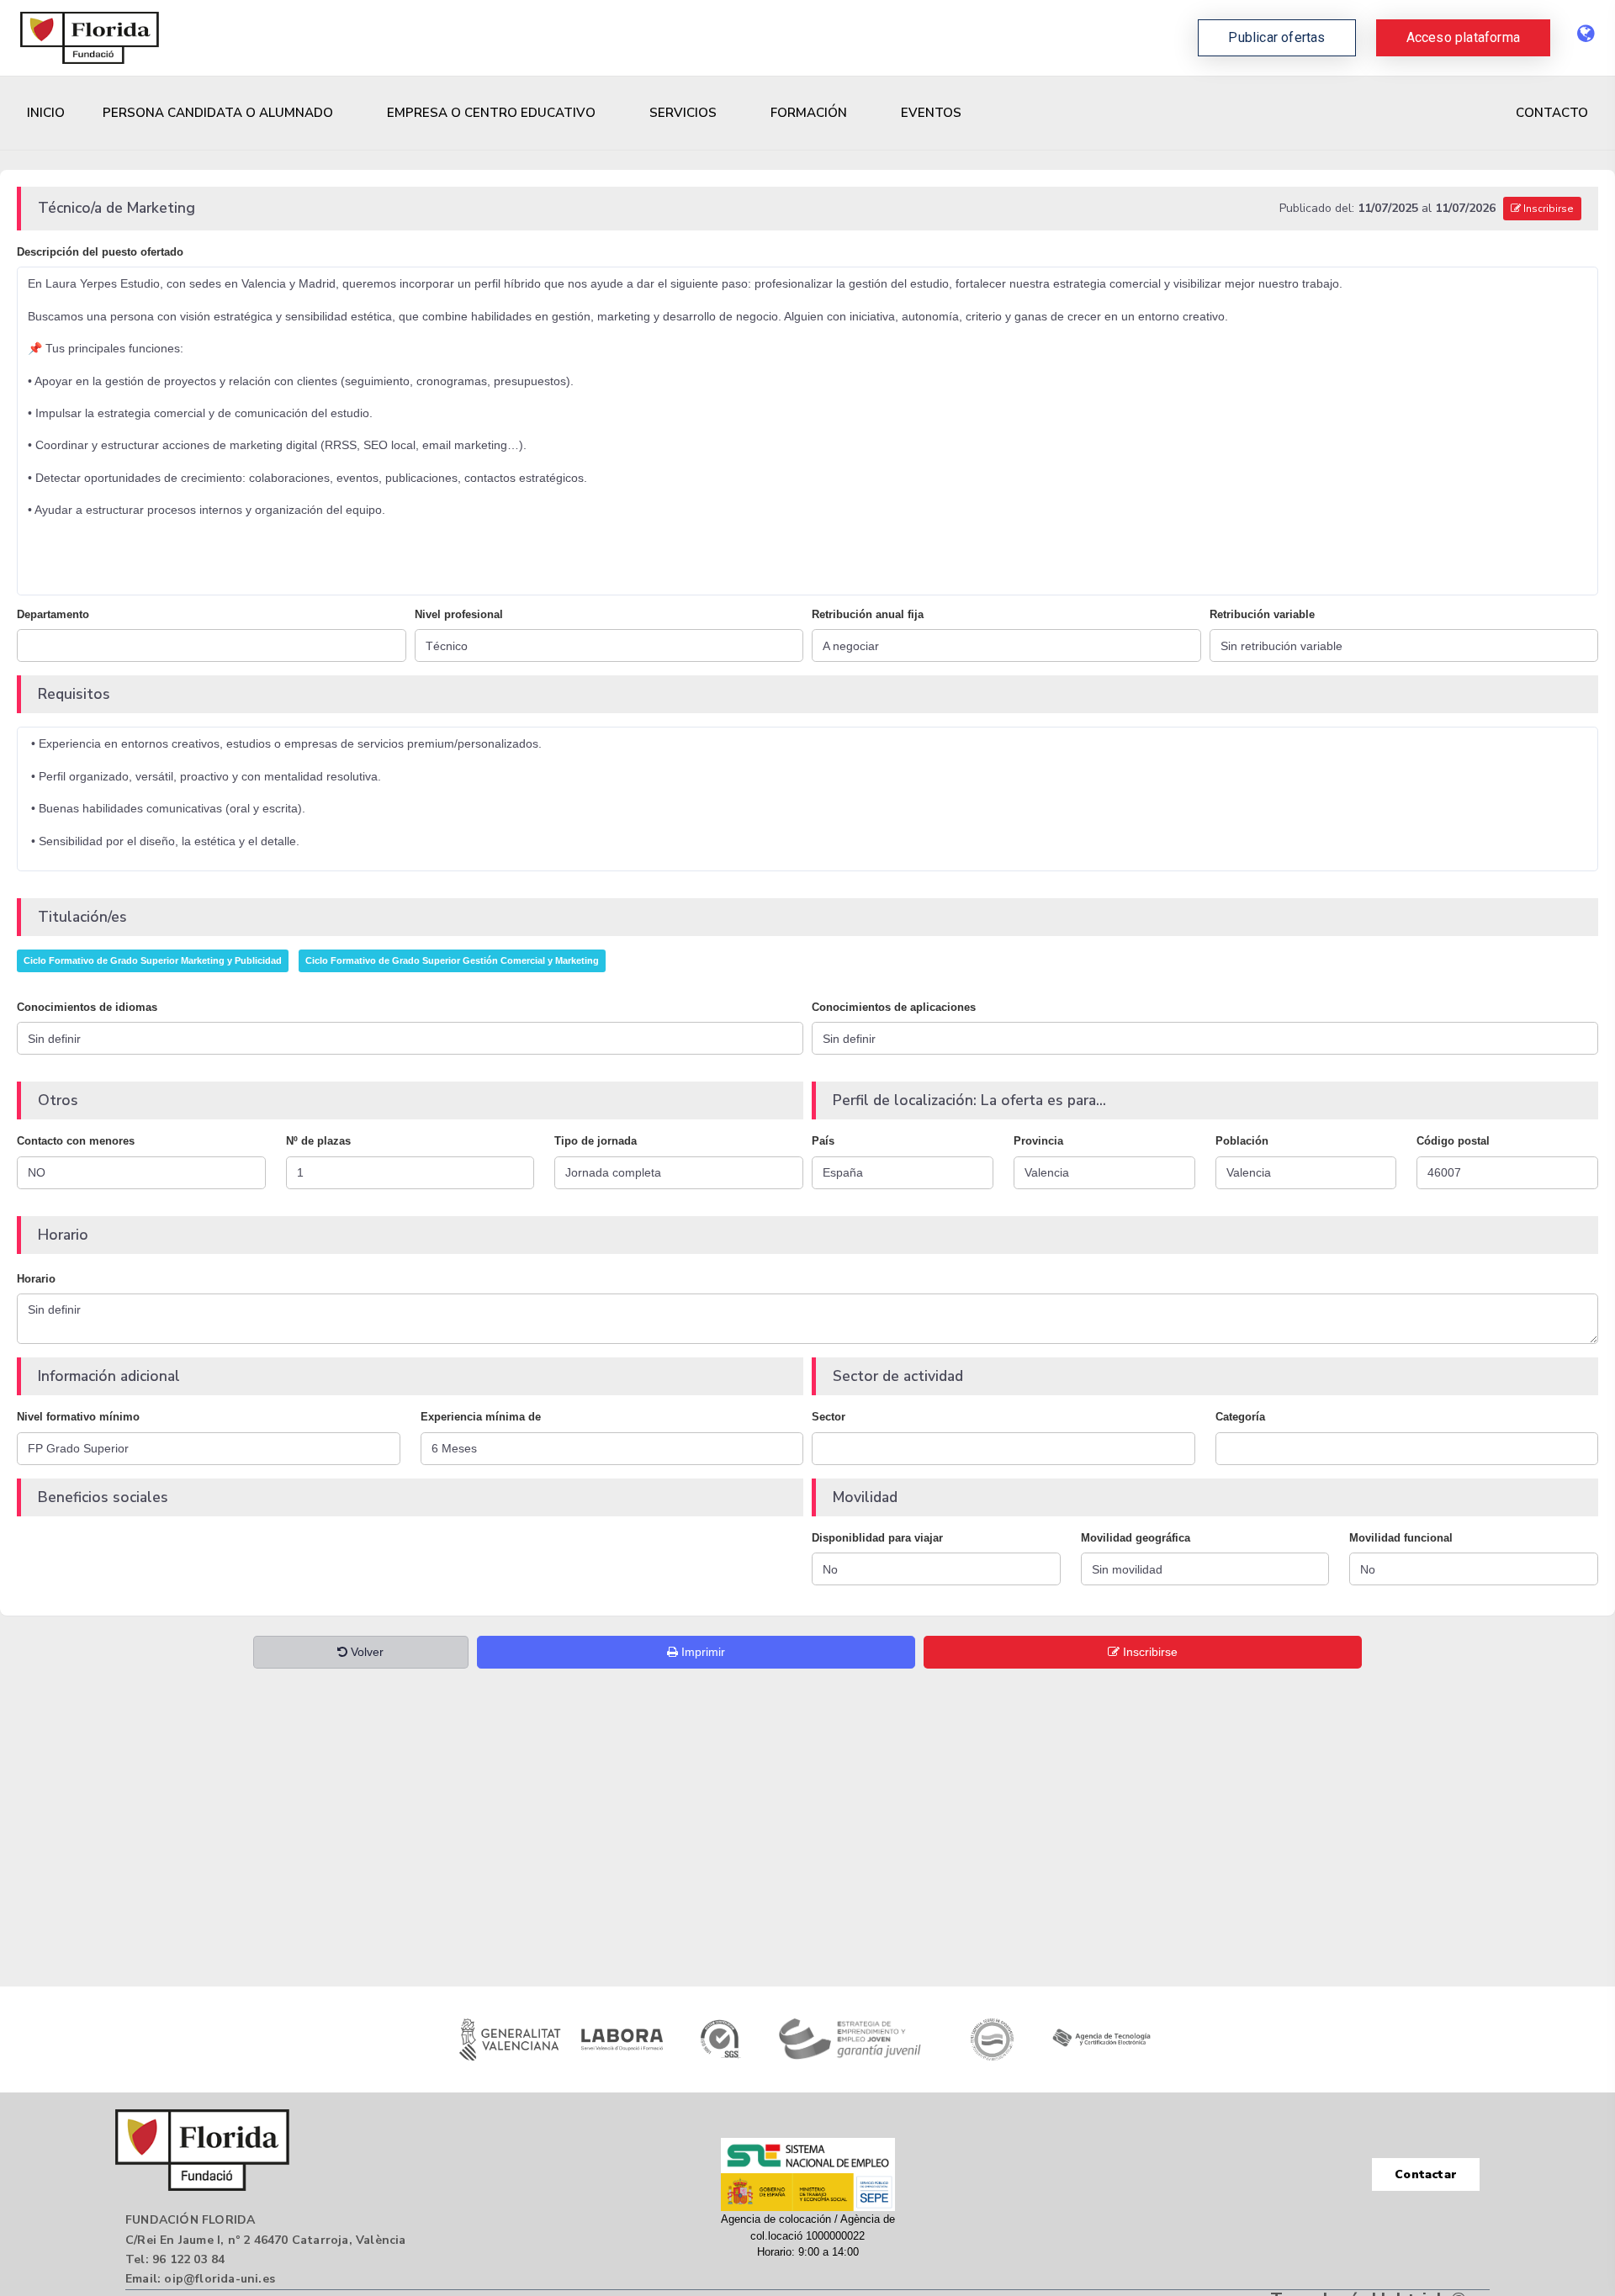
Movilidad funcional (1401, 1538)
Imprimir (702, 1652)
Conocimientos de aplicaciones (894, 1007)
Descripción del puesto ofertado (100, 252)
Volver (365, 1652)
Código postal (1453, 1141)
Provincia (1038, 1141)
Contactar (1426, 2174)
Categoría (1240, 1417)
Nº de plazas (318, 1141)
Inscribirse (1547, 209)
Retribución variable (1262, 614)
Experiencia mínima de (481, 1417)
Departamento (53, 614)
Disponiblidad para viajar (877, 1538)
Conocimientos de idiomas (87, 1007)
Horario (36, 1279)
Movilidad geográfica (1136, 1538)
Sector (829, 1417)
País (823, 1141)
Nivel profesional (459, 614)
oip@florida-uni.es (220, 2279)
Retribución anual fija (868, 614)
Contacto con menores (76, 1141)
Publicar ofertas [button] (1276, 37)
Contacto (1552, 113)
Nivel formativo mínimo (78, 1417)
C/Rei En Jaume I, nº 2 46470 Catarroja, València (266, 2240)
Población (1242, 1141)
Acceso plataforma (1463, 37)
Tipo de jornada (596, 1141)
